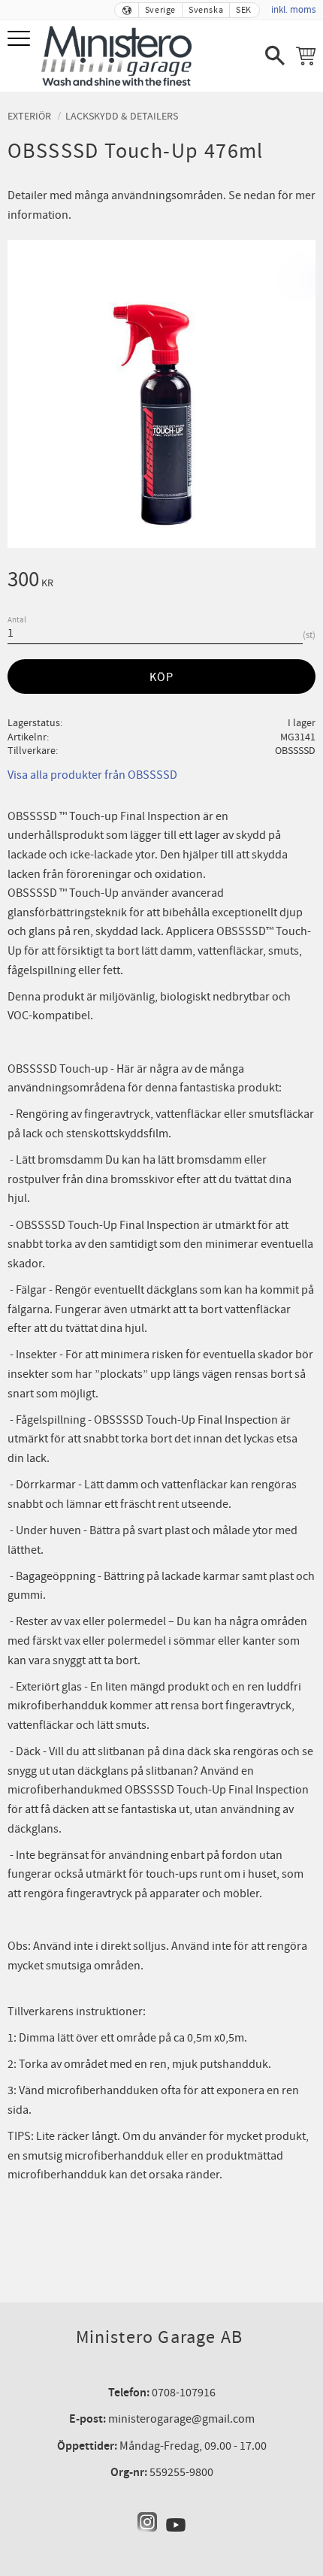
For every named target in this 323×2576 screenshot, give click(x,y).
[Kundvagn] (306, 56)
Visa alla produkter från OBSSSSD (92, 775)
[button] (21, 39)
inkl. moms (293, 10)
